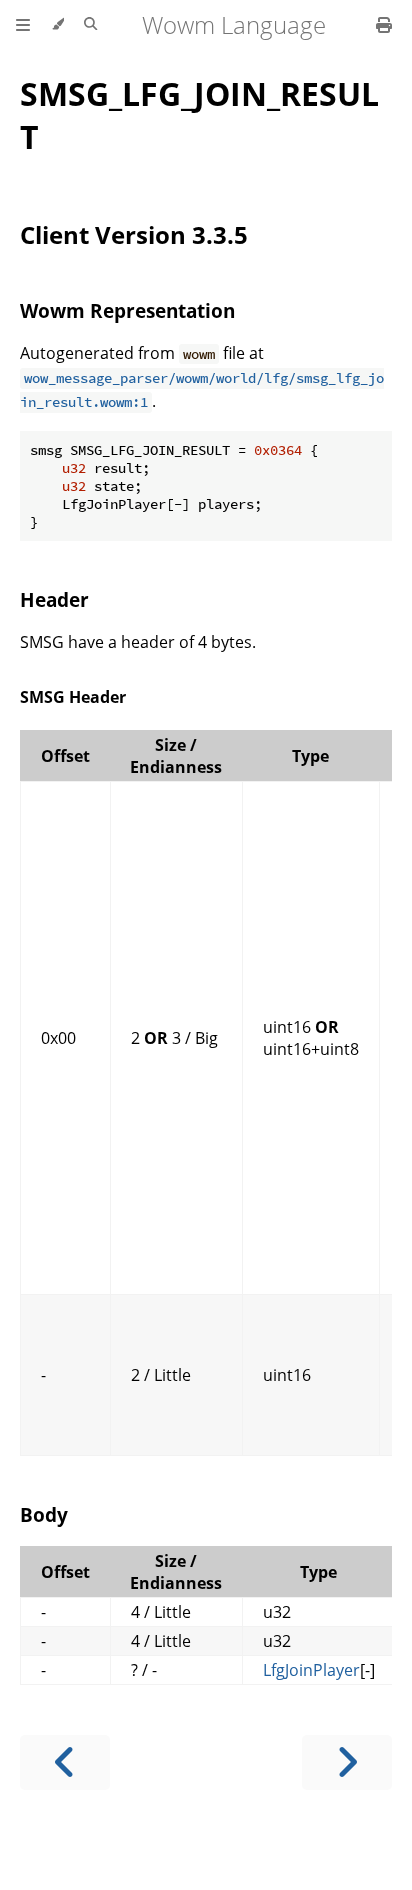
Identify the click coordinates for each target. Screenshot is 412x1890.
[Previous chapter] (65, 1762)
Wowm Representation (127, 310)
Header (54, 599)
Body (44, 1514)
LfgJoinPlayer (311, 1670)
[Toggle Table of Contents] (23, 25)
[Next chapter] (347, 1762)
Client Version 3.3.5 (134, 234)
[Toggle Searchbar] (90, 25)
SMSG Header (73, 697)
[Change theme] (57, 25)
